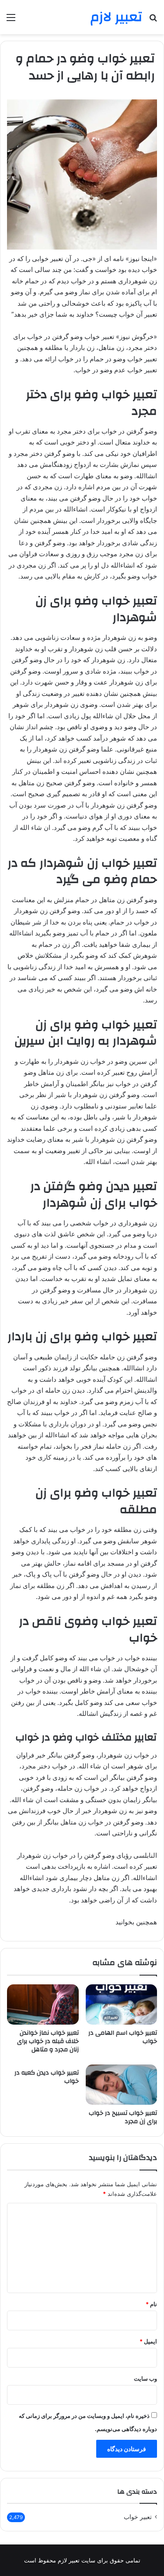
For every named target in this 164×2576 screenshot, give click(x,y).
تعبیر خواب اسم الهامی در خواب (123, 2037)
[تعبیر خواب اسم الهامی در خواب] (122, 2004)
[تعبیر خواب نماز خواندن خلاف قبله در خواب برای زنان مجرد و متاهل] (43, 2004)
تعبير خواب (138, 2517)
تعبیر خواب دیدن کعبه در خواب (47, 2077)
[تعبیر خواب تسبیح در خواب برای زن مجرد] (122, 2085)
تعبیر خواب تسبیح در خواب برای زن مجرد (123, 2117)
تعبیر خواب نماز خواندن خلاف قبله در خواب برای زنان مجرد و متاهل (48, 2041)
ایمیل (148, 2341)
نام (151, 2304)
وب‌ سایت (145, 2378)
